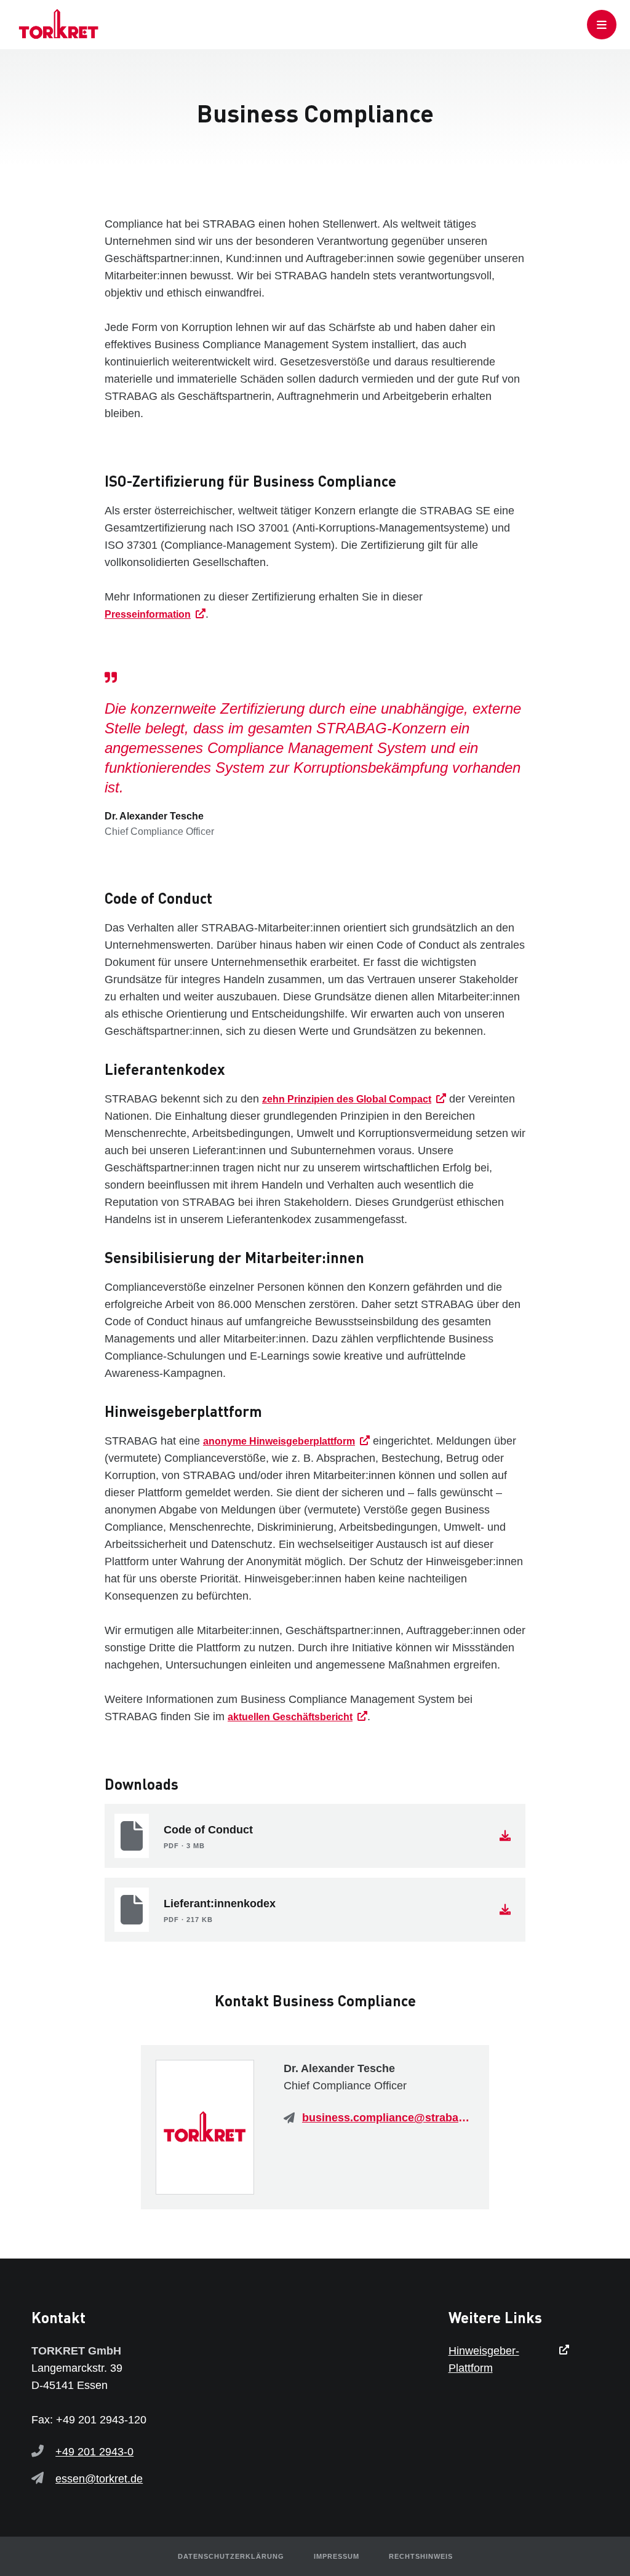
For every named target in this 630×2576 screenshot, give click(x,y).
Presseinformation (148, 614)
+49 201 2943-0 (94, 2452)
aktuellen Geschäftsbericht (290, 1717)
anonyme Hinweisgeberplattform (279, 1441)
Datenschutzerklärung (231, 2556)
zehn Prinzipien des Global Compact (347, 1099)
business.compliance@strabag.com (388, 2118)
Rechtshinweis (421, 2556)
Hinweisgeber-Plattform (484, 2359)
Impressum (337, 2556)
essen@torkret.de (99, 2479)
